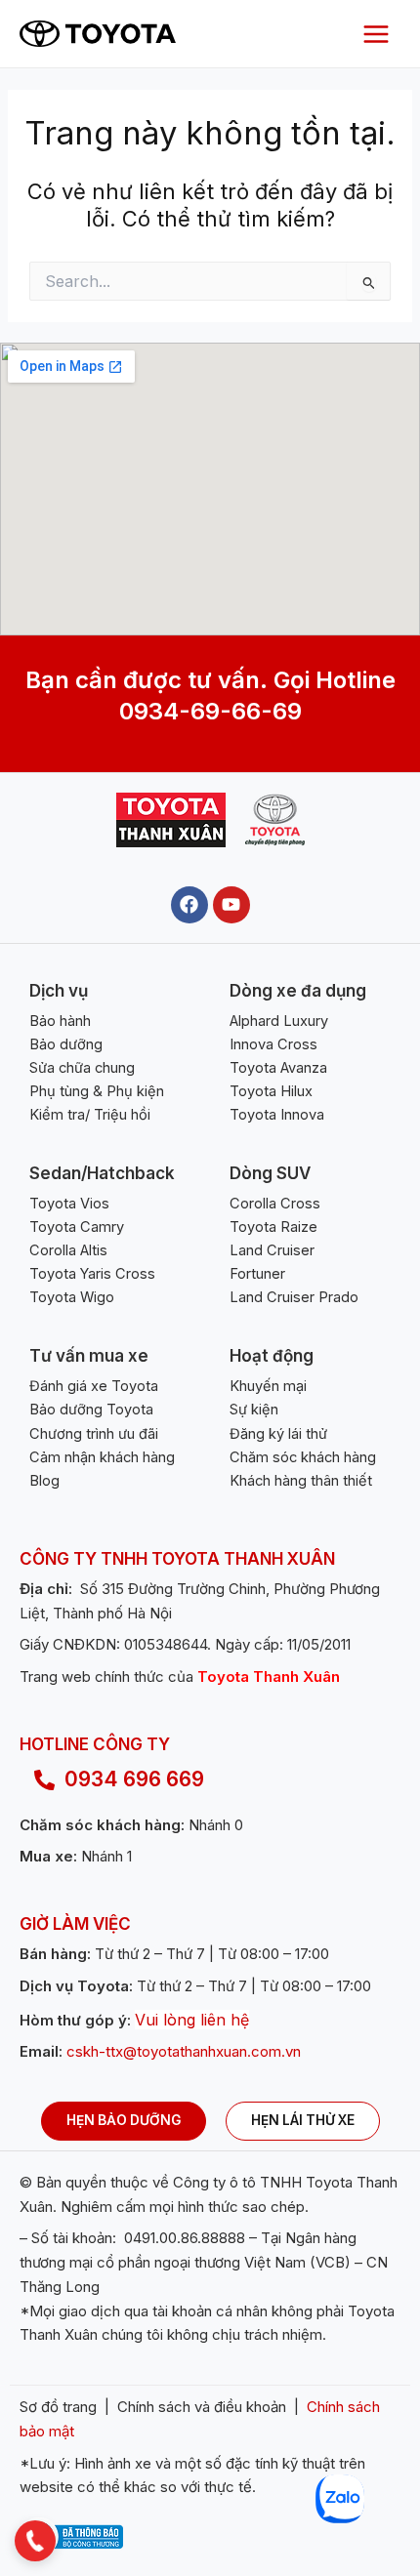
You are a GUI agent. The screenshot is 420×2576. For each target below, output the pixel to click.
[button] (35, 2541)
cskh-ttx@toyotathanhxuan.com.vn (184, 2051)
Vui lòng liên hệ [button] (192, 2020)
